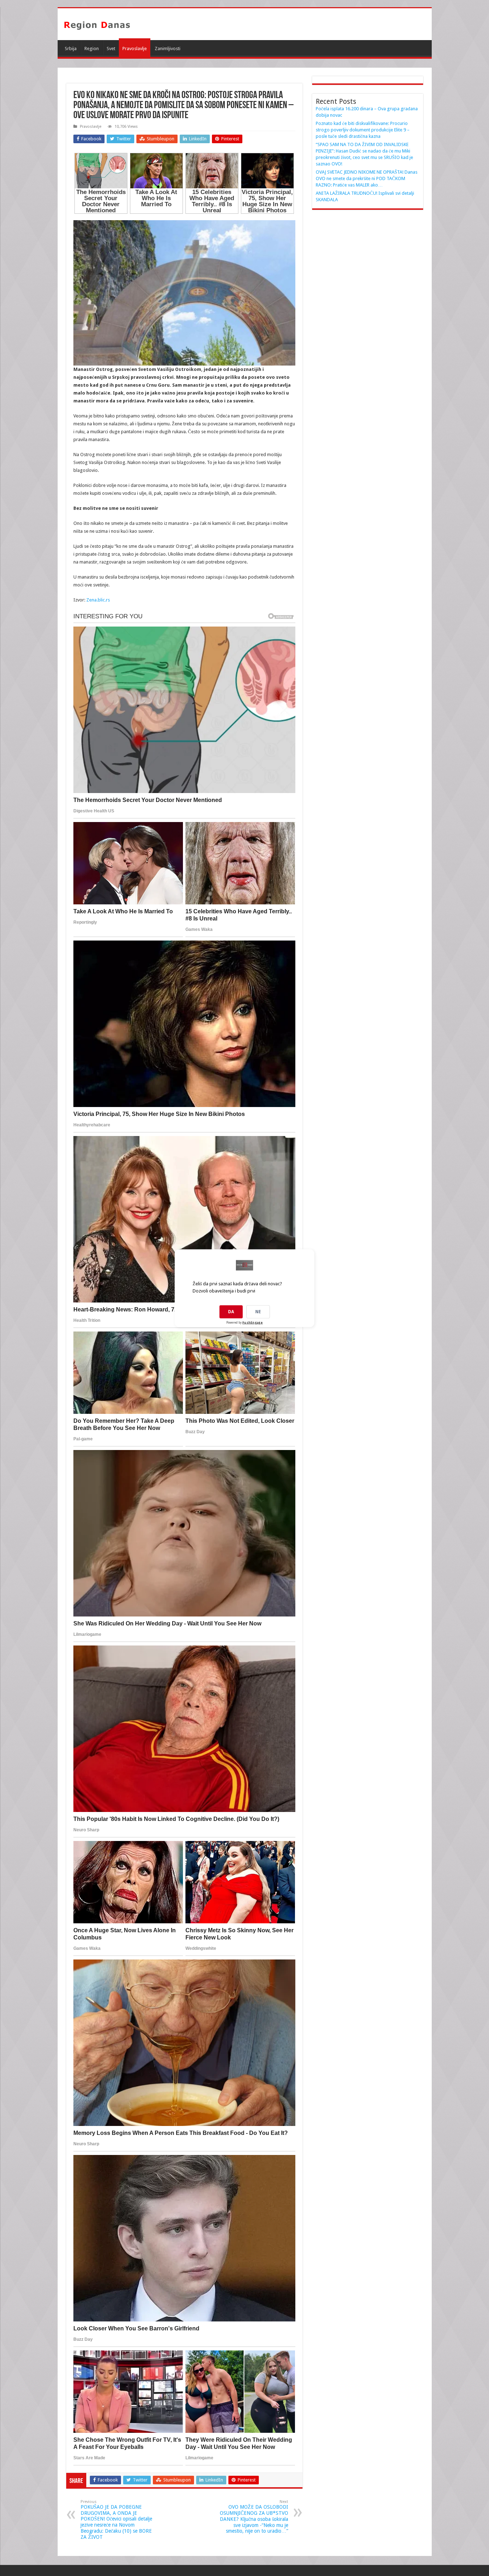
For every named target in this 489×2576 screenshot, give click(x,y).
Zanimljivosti (168, 49)
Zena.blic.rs (98, 600)
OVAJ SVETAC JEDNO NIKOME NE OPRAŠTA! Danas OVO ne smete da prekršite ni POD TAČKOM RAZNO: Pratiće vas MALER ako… (367, 178)
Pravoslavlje (135, 49)
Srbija (71, 49)
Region (92, 49)
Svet (111, 49)
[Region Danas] (97, 24)
